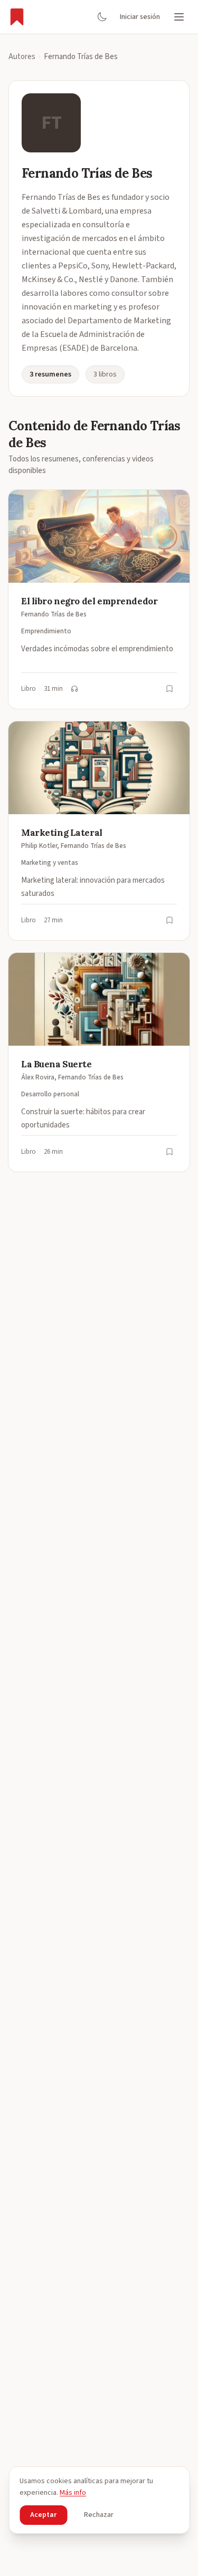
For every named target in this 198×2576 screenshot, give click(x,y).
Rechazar (99, 2515)
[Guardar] (169, 689)
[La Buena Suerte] (99, 1062)
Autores (22, 57)
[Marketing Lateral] (99, 831)
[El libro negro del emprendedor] (99, 599)
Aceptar (43, 2515)
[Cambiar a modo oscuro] (102, 17)
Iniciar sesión (140, 17)
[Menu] (179, 17)
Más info (73, 2493)
